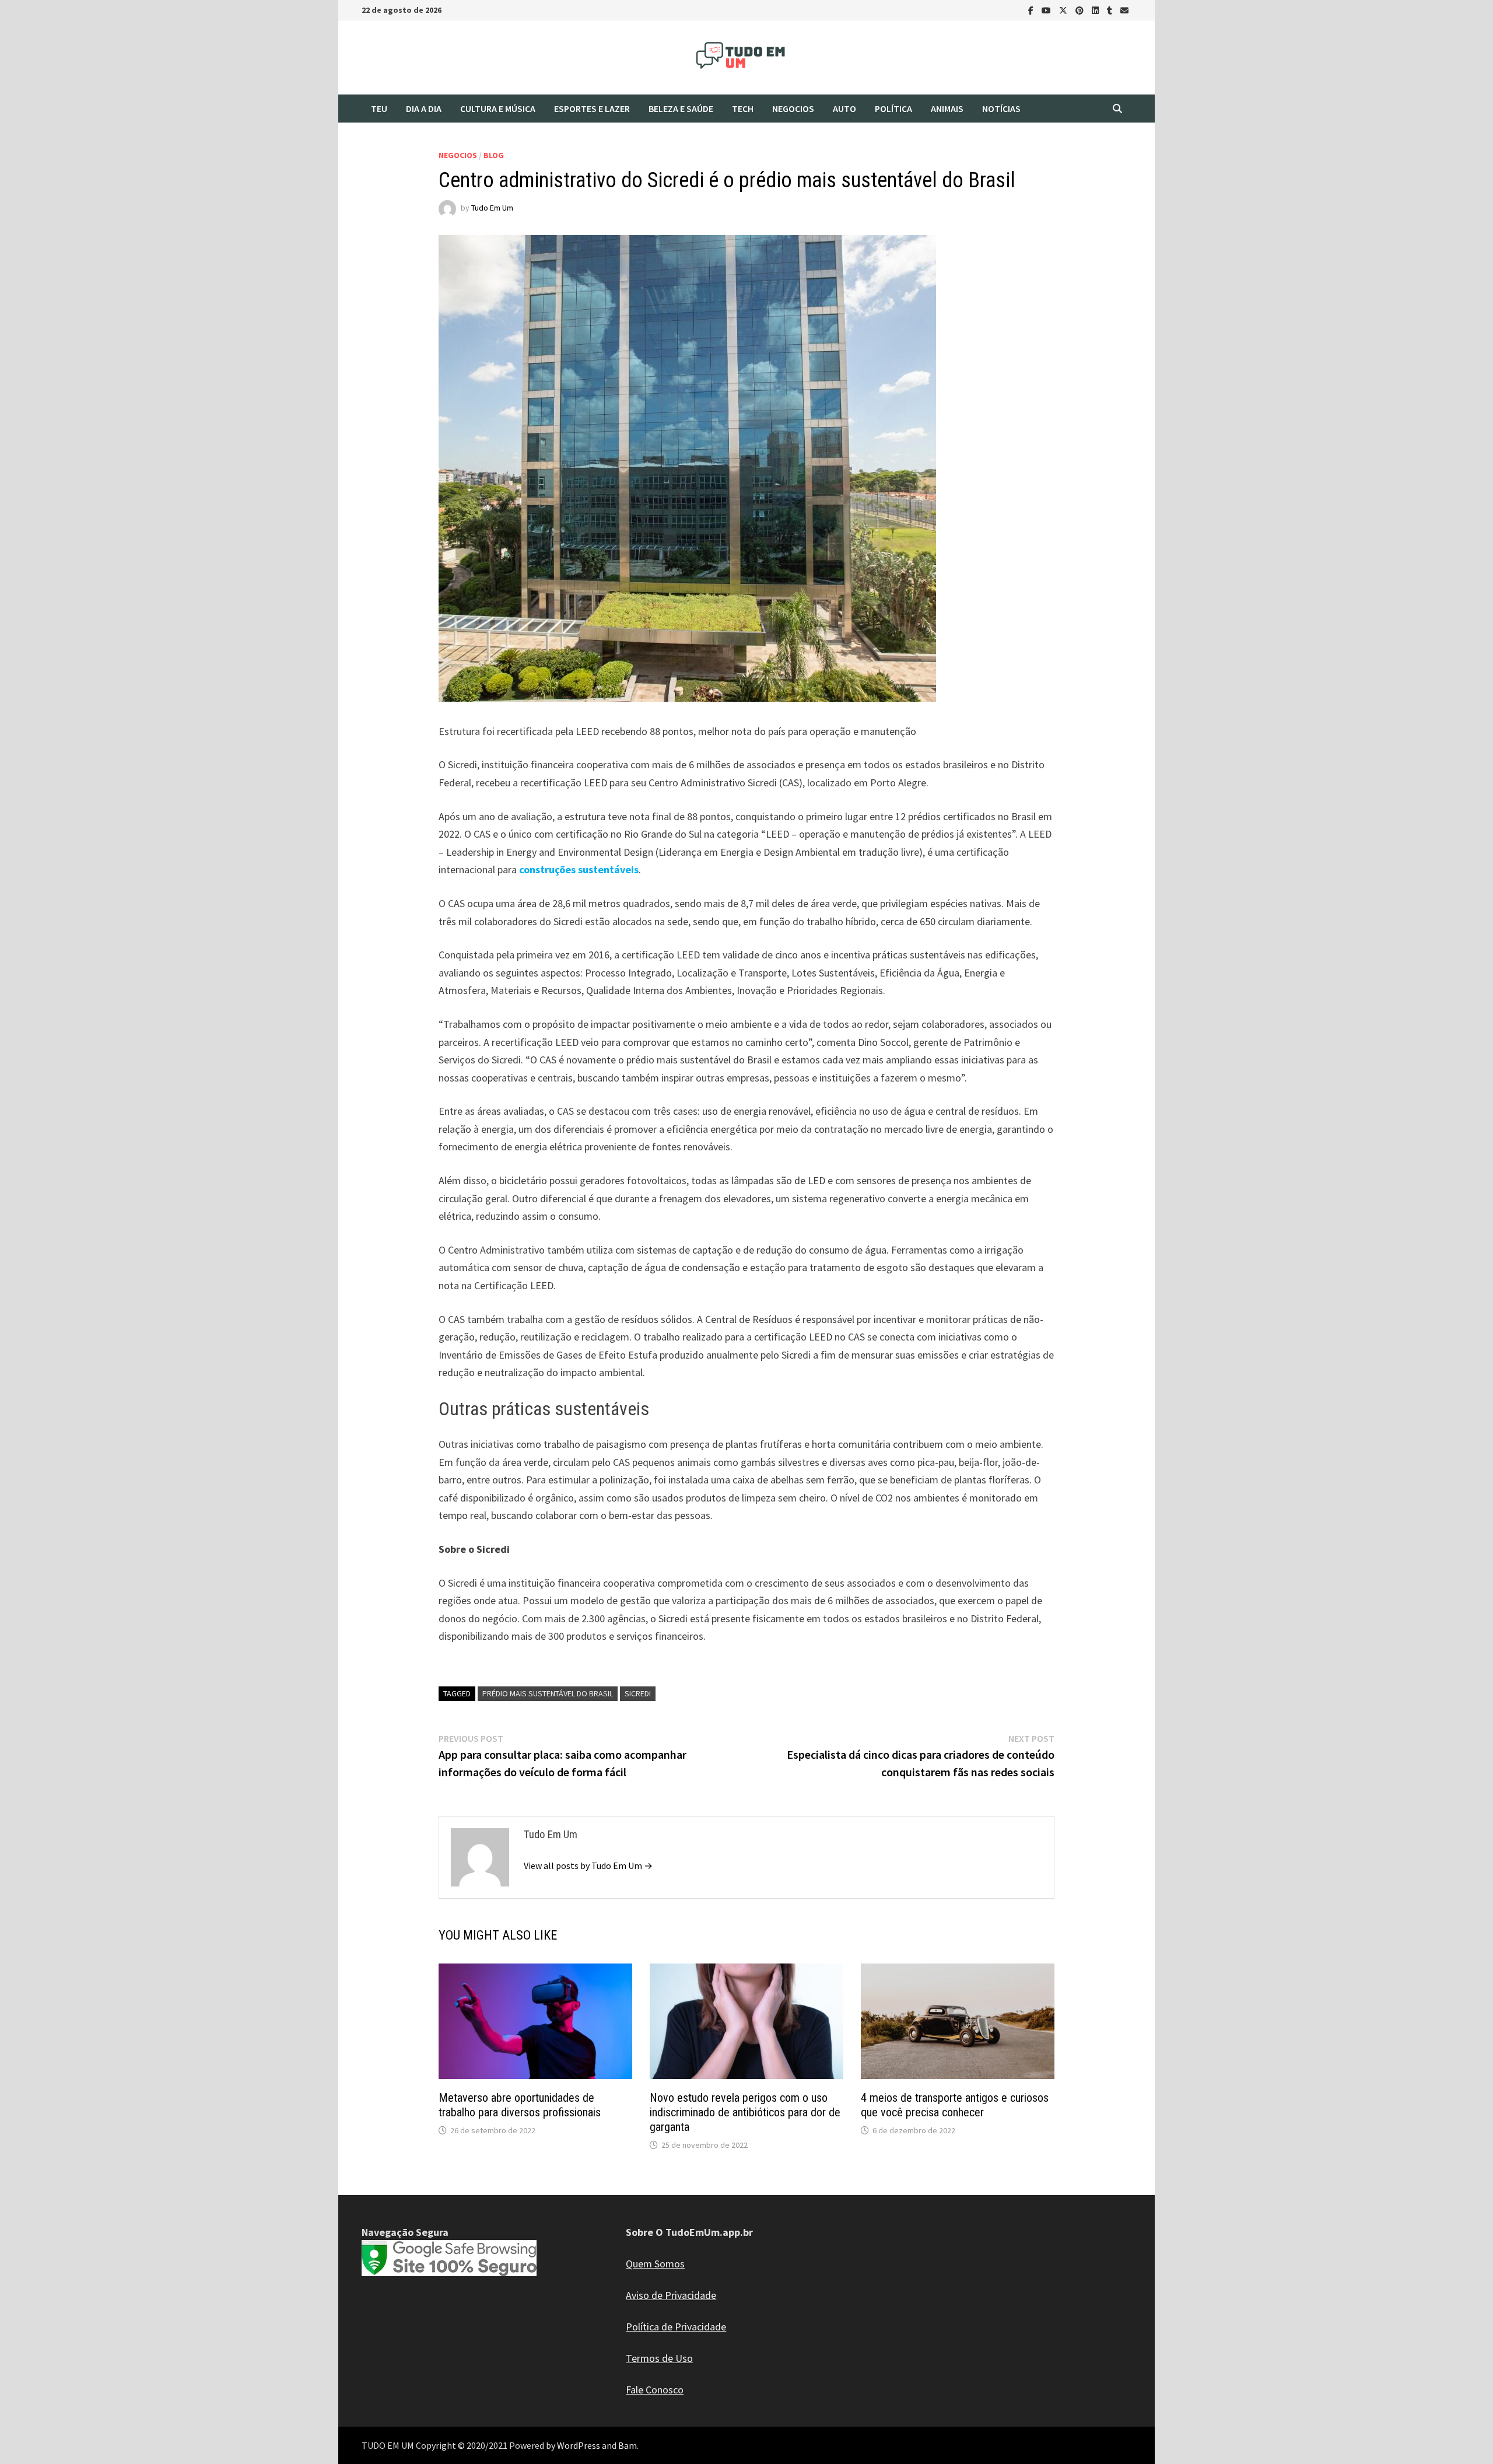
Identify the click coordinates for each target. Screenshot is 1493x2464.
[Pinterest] (1081, 10)
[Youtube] (1047, 10)
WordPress (579, 2445)
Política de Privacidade (676, 2327)
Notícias (1001, 108)
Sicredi (638, 1693)
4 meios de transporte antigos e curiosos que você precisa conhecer (955, 2105)
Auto (844, 108)
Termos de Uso (659, 2358)
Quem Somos (655, 2264)
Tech (743, 108)
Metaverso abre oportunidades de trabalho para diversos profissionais (520, 2105)
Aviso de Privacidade (671, 2295)
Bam (628, 2445)
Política (893, 108)
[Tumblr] (1111, 10)
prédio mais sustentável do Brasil (548, 1693)
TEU (379, 108)
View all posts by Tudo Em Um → (588, 1866)
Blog (494, 155)
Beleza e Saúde (681, 108)
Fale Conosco (655, 2390)
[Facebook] (1032, 10)
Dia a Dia (424, 108)
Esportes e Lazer (592, 108)
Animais (947, 108)
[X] (1064, 10)
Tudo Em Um (492, 208)
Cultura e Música (498, 108)
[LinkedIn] (1096, 10)
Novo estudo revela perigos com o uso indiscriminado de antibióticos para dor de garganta (745, 2112)
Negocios (793, 108)
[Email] (1124, 10)
